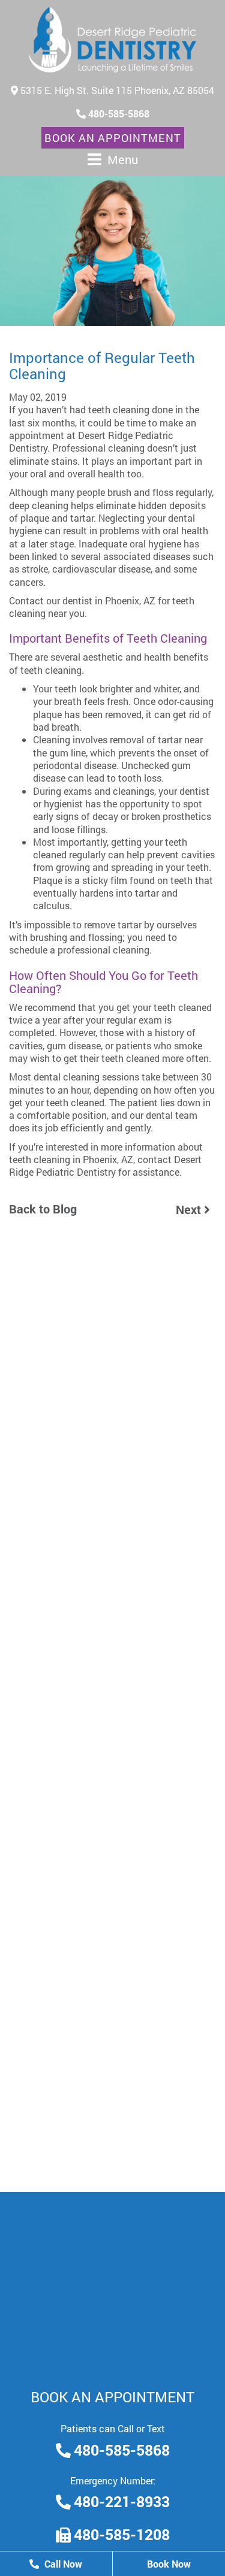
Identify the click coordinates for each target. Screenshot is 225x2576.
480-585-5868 (118, 113)
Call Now (62, 2564)
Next (190, 1209)
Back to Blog (43, 1209)
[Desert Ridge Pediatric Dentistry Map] (112, 2282)
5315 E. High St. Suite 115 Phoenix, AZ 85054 (116, 90)
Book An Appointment (113, 138)
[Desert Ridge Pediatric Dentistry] (113, 40)
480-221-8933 (122, 2502)
